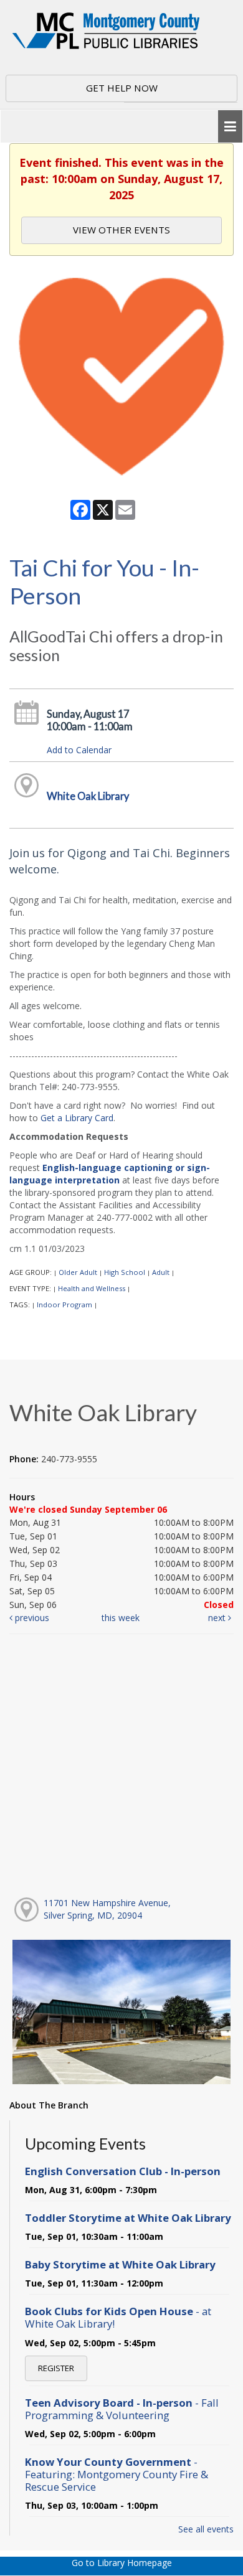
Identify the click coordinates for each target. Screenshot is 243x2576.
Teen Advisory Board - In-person (122, 2409)
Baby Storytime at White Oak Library (120, 2264)
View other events (121, 230)
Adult (161, 1272)
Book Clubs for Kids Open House (118, 2317)
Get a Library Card (77, 1118)
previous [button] (31, 1618)
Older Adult (78, 1272)
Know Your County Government (117, 2474)
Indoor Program (64, 1304)
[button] (230, 127)
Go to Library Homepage (122, 2563)
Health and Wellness (92, 1288)
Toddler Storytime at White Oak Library (128, 2218)
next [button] (218, 1618)
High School (125, 1272)
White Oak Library (88, 796)
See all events (206, 2529)
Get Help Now (122, 88)
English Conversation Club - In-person (123, 2171)
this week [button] (121, 1618)
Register (56, 2368)
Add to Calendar (79, 750)
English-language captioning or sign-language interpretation (110, 1174)
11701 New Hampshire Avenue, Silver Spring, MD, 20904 (107, 1909)
